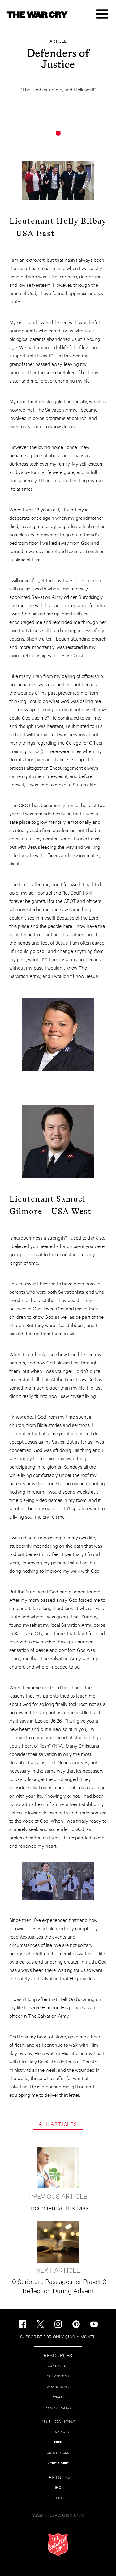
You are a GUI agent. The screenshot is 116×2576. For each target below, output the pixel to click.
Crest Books (58, 2453)
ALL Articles (58, 2123)
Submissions (58, 2376)
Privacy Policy (58, 2407)
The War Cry (58, 2432)
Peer (58, 2442)
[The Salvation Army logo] (58, 2545)
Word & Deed (58, 2463)
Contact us (58, 2365)
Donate (58, 2397)
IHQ (58, 2487)
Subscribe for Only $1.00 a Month (58, 2336)
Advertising (58, 2386)
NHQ (58, 2498)
